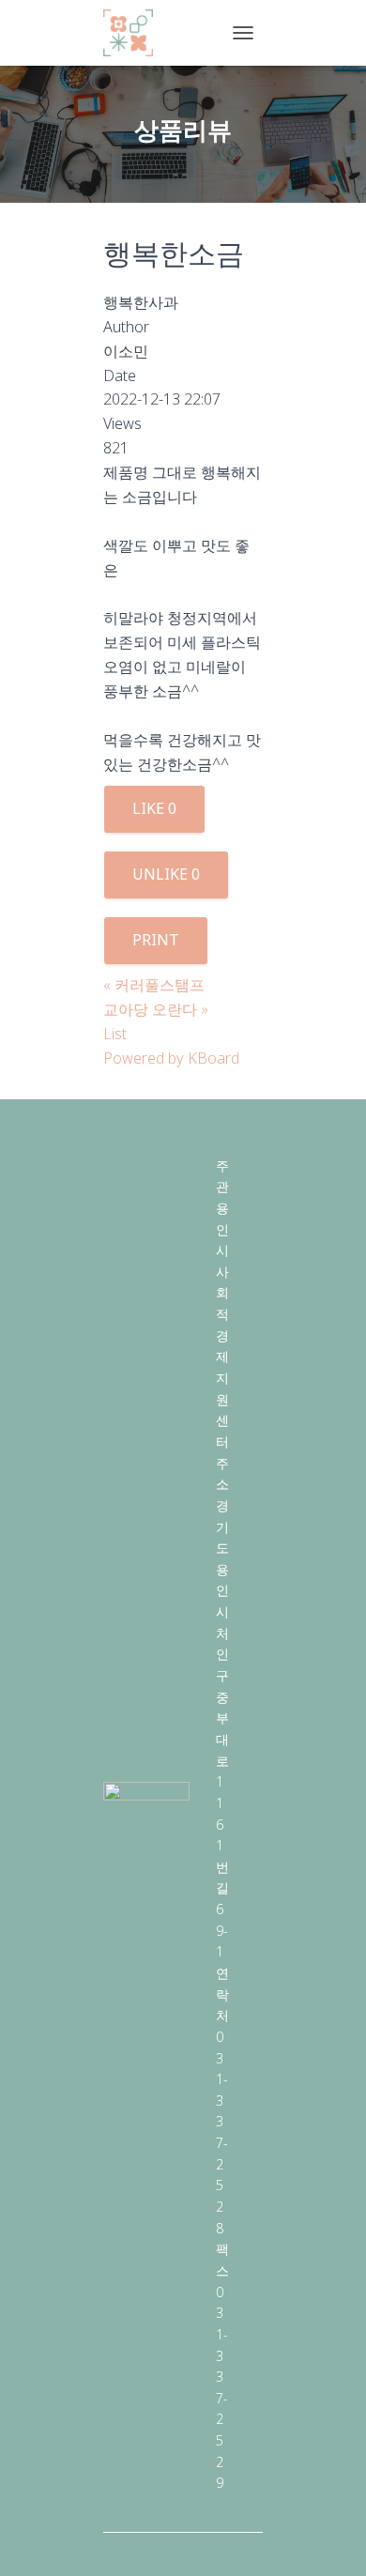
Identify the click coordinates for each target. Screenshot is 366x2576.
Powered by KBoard (171, 1058)
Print (156, 940)
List (115, 1034)
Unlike (166, 874)
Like (154, 808)
